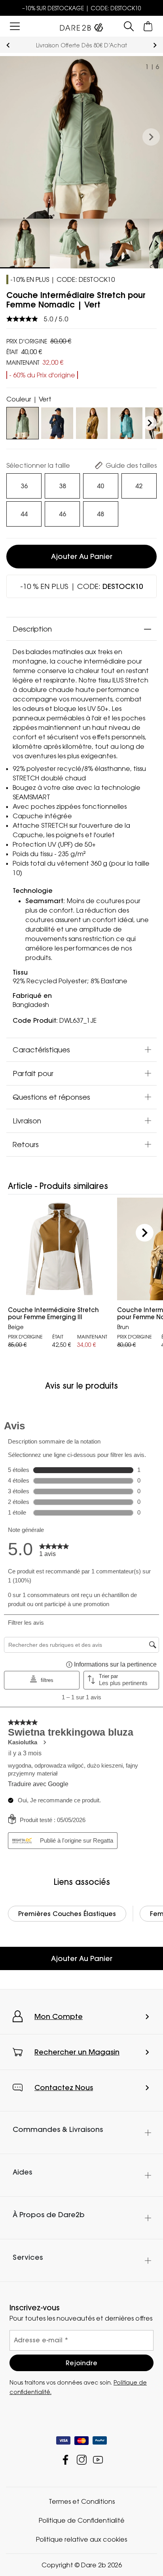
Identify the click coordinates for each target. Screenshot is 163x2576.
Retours (26, 1144)
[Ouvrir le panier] (148, 26)
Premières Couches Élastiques (67, 1914)
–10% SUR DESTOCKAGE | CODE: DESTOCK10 (82, 8)
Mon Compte (59, 2016)
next (155, 45)
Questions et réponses (51, 1097)
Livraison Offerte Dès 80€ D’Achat (81, 45)
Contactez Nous (64, 2088)
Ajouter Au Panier (82, 1958)
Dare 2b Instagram (82, 2460)
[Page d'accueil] (81, 26)
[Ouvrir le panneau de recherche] (129, 26)
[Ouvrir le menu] (15, 26)
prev (8, 45)
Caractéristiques (41, 1049)
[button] (151, 137)
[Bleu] (57, 422)
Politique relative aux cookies (81, 2539)
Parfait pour (33, 1073)
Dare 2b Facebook (65, 2460)
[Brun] (92, 422)
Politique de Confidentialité (82, 2520)
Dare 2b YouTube (98, 2460)
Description (32, 629)
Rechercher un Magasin (77, 2052)
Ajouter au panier (82, 556)
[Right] (150, 423)
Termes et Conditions (82, 2501)
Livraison (27, 1120)
